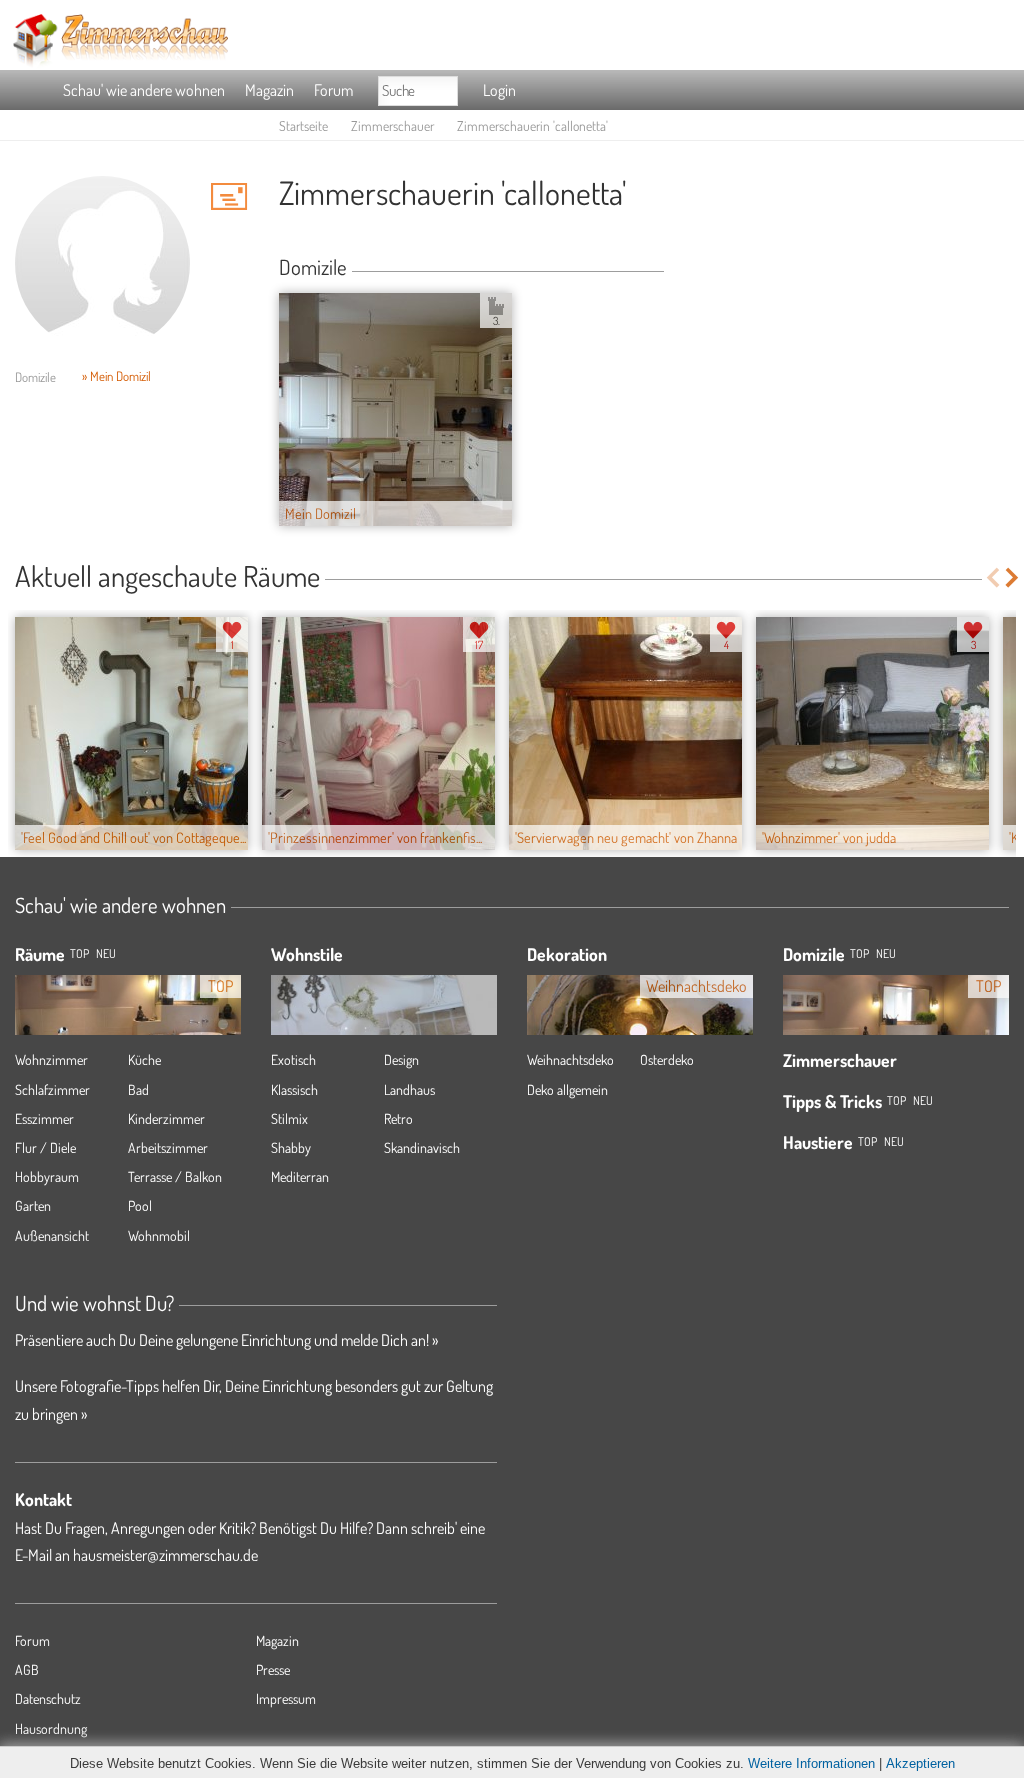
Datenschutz (48, 1698)
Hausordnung (51, 1728)
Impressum (286, 1698)
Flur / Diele (45, 1147)
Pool (140, 1205)
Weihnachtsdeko (570, 1059)
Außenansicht (52, 1235)
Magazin (269, 90)
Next (1013, 577)
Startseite (303, 125)
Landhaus (409, 1089)
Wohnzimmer (51, 1059)
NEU (106, 953)
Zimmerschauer (392, 125)
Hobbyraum (47, 1176)
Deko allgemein (567, 1089)
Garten (33, 1205)
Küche (144, 1059)
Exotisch (293, 1059)
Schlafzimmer (52, 1089)
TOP (79, 953)
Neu (886, 953)
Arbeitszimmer (168, 1147)
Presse (273, 1669)
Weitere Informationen (811, 1763)
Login (499, 90)
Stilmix (289, 1118)
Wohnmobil (159, 1235)
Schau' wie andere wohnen (144, 90)
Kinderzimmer (166, 1118)
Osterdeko (667, 1059)
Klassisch (294, 1089)
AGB (27, 1669)
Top (859, 953)
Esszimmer (44, 1118)
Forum (333, 90)
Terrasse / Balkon (175, 1176)
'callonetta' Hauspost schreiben (229, 196)
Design (401, 1059)
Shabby (291, 1147)
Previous (992, 577)
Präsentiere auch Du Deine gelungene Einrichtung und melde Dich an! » (226, 1340)
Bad (138, 1089)
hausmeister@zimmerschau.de (165, 1555)
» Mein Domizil (116, 376)
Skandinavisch (422, 1147)
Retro (398, 1118)
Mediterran (300, 1176)
